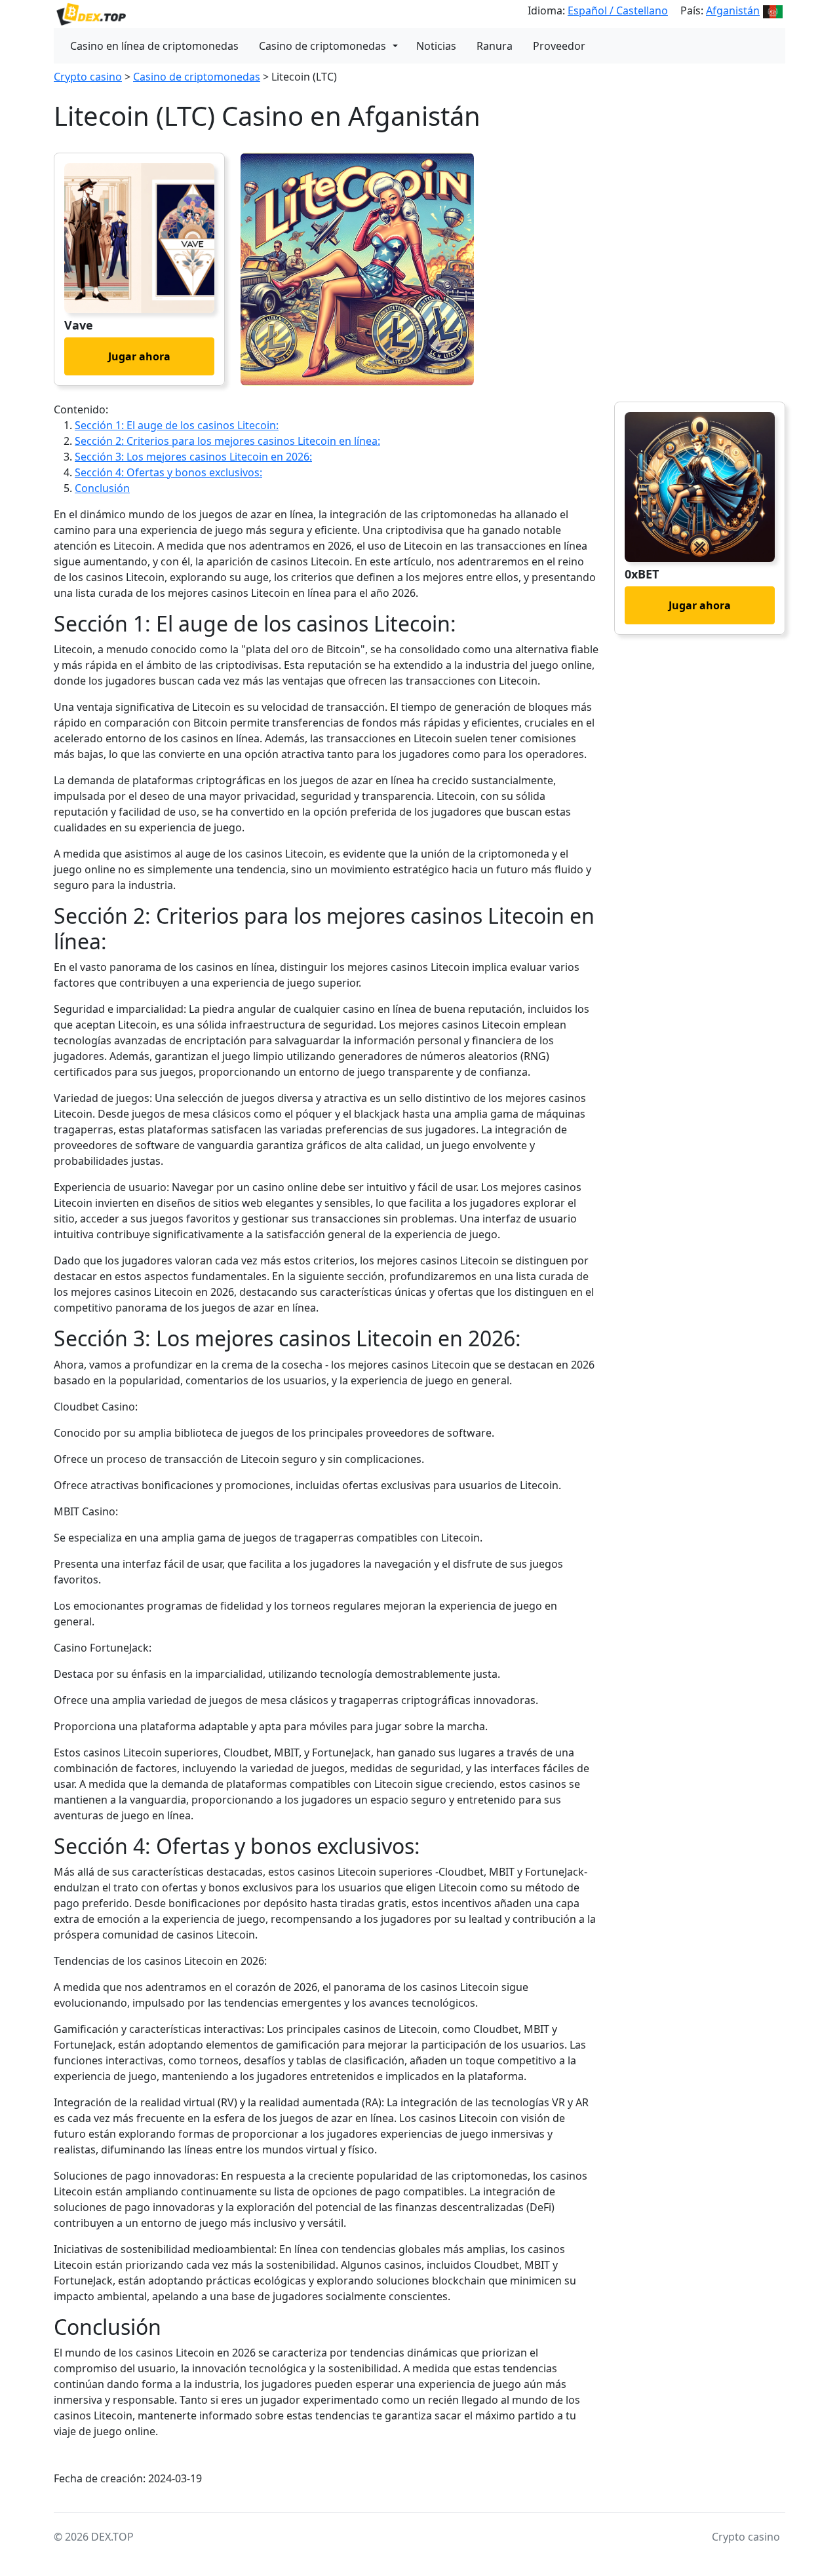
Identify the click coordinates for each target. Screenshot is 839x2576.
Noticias (436, 46)
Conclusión (102, 488)
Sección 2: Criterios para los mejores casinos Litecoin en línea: (227, 441)
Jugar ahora (139, 356)
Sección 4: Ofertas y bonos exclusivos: (168, 472)
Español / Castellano (618, 10)
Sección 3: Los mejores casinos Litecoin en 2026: (193, 457)
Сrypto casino (88, 77)
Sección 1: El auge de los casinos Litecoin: (177, 425)
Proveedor (559, 46)
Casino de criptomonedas (322, 46)
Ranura (495, 46)
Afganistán (733, 10)
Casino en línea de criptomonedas (154, 46)
